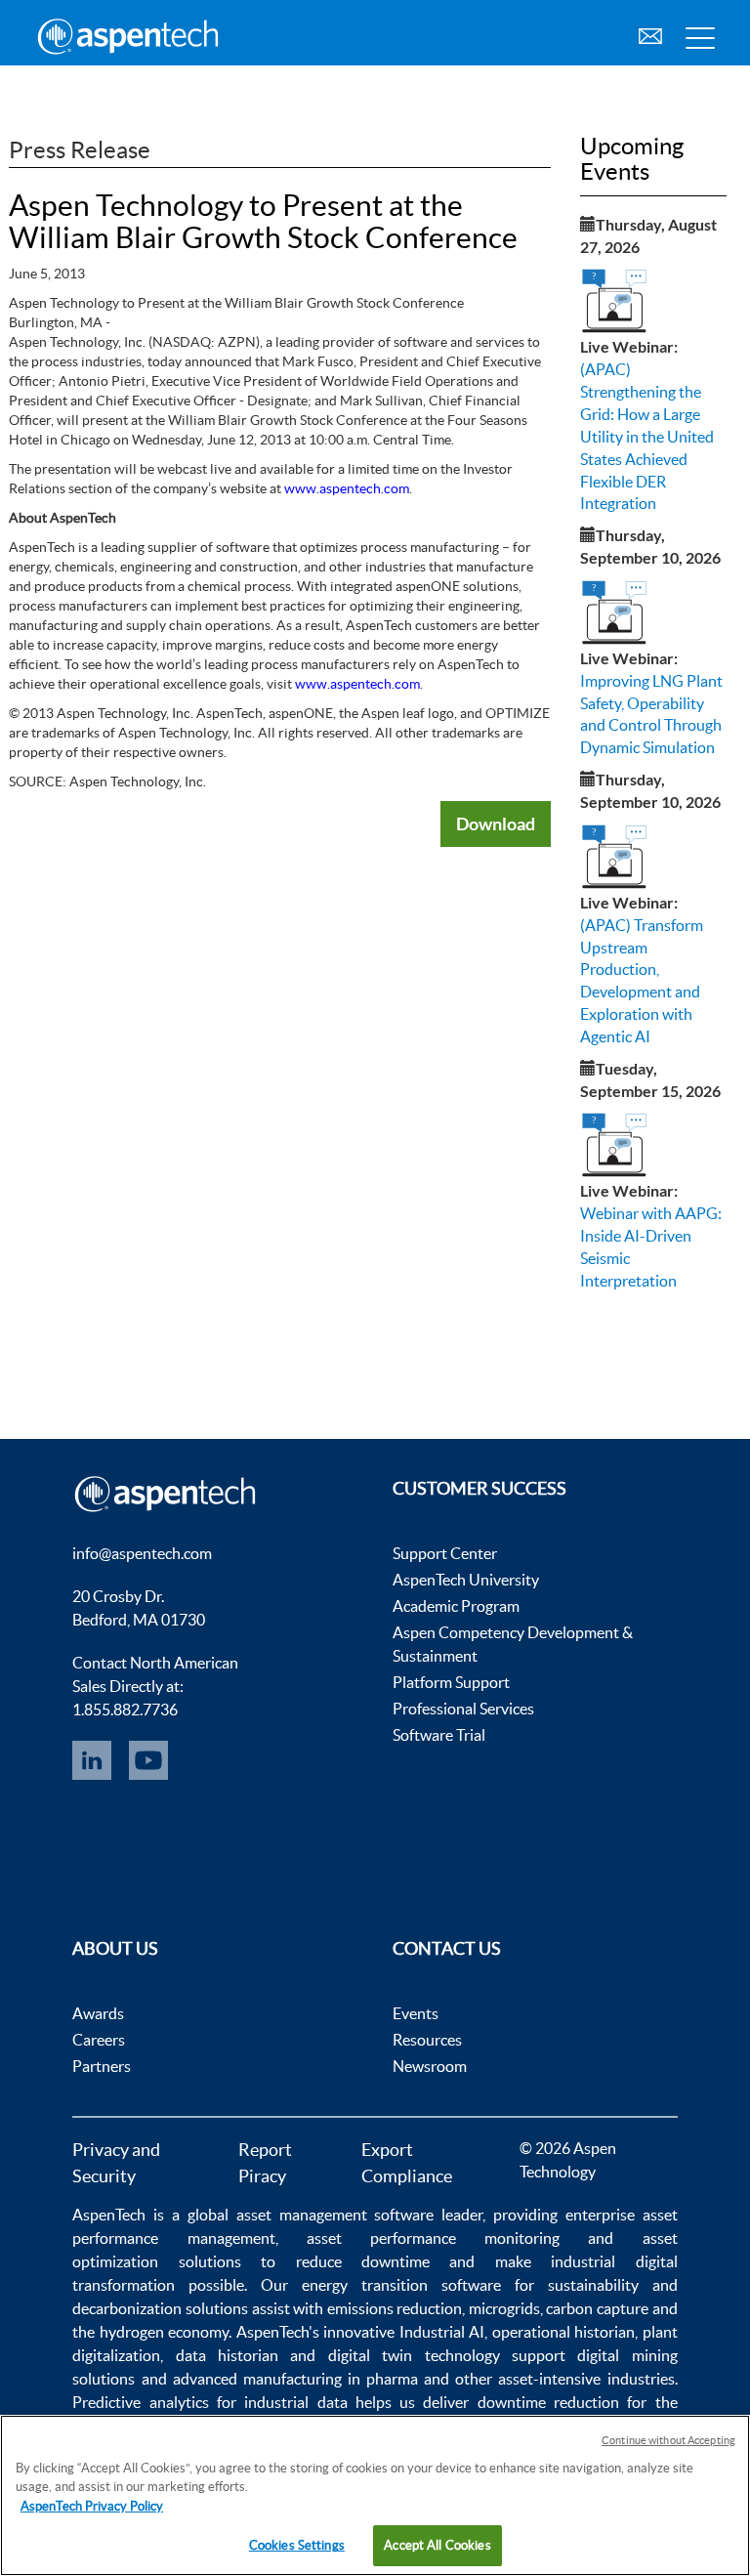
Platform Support (451, 1682)
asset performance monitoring (433, 2238)
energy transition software (401, 2285)
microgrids (504, 2308)
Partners (102, 2066)
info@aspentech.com (142, 1553)
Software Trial (439, 1735)
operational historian (563, 2332)
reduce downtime (363, 2261)
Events (416, 2013)
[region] (375, 2495)
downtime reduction (548, 2402)
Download (496, 823)
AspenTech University (466, 1580)
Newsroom (430, 2066)
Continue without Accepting (668, 2440)
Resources (427, 2040)
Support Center (445, 1553)
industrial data (295, 2402)
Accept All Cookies (437, 2545)
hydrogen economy (164, 2332)
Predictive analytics (140, 2402)
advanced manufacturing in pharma (295, 2379)
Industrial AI (442, 2332)
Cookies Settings (297, 2545)
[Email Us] (650, 34)
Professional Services (463, 1709)
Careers (99, 2040)
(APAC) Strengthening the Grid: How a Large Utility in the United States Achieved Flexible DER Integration (647, 436)
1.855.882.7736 (125, 1710)
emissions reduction (395, 2308)
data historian (227, 2355)
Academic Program (456, 1606)
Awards (98, 2013)
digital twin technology (414, 2355)
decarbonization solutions (160, 2308)
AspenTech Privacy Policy (92, 2506)
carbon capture (597, 2308)
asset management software (335, 2215)
